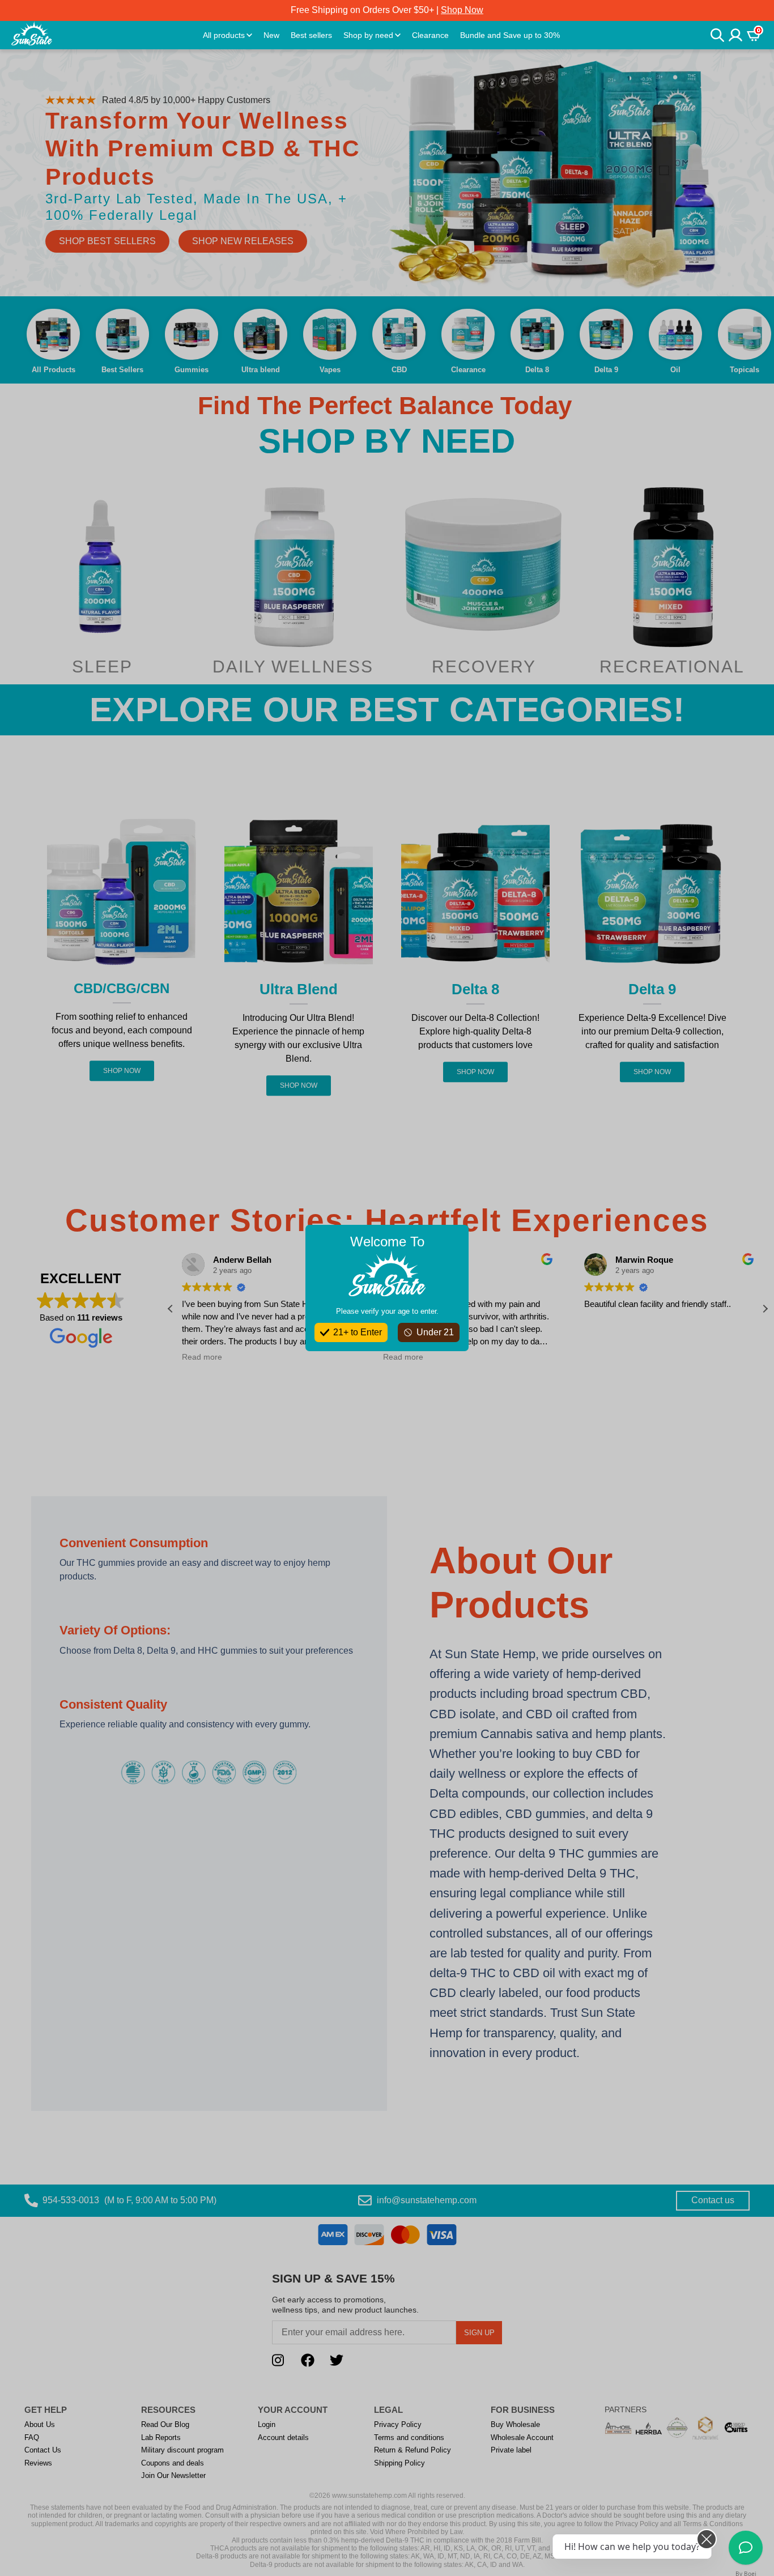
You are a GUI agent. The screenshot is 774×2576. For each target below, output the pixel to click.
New (271, 35)
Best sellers (311, 35)
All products (224, 35)
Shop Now (462, 10)
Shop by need (368, 35)
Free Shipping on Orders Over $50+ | (387, 10)
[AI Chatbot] (746, 2548)
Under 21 (435, 1332)
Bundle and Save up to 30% (510, 35)
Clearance (430, 35)
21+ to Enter (358, 1332)
